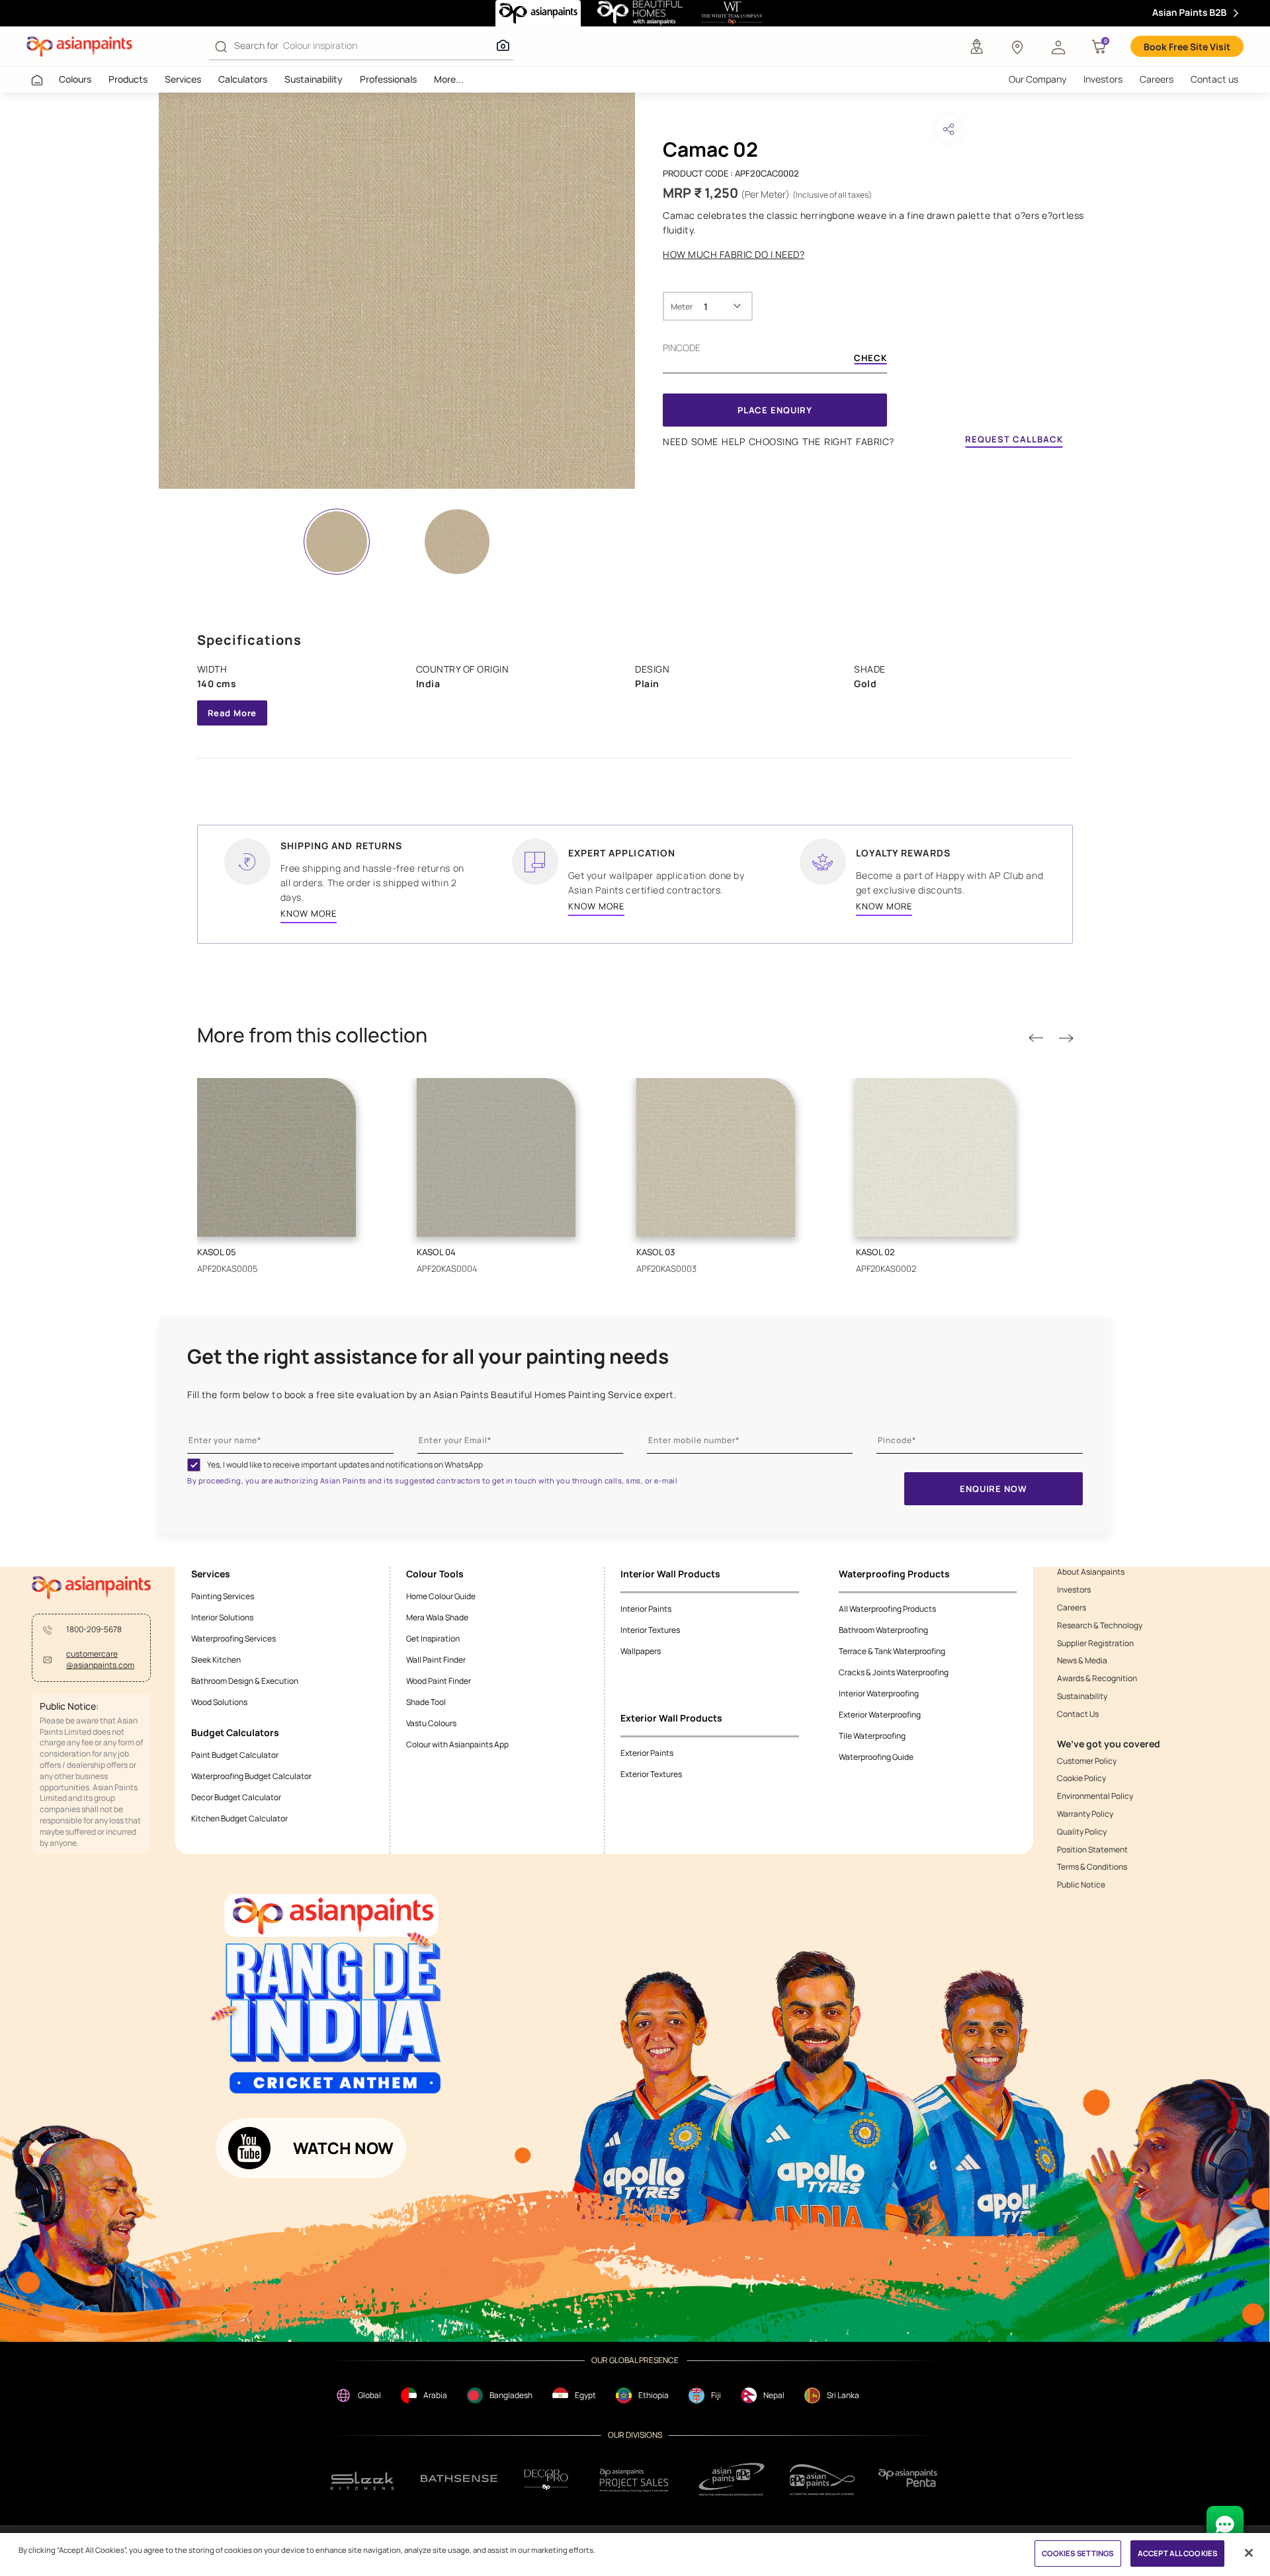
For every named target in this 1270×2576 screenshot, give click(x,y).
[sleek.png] (363, 2480)
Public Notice (1081, 1885)
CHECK (870, 359)
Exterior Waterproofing (880, 1715)
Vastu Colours (431, 1723)
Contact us (1214, 79)
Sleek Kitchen (216, 1660)
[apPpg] (822, 2480)
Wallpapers (641, 1651)
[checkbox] (194, 1465)
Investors (1103, 79)
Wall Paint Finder (436, 1660)
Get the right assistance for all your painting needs (428, 1356)
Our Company (1037, 79)
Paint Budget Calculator (235, 1755)
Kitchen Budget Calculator (239, 1818)
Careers (1157, 79)
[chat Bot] (1225, 2524)
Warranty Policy (1085, 1814)
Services (183, 79)
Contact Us (1078, 1714)
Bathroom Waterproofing (883, 1630)
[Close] (1249, 2553)
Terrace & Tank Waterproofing (892, 1651)
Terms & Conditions (1092, 1867)
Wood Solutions (219, 1702)
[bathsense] (459, 2479)
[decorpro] (546, 2480)
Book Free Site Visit (1187, 47)
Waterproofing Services (233, 1639)
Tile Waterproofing (872, 1736)
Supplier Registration (1095, 1643)
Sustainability (314, 79)
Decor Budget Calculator (236, 1797)
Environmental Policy (1095, 1796)
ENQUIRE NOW (993, 1489)
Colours (75, 79)
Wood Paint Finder (439, 1681)
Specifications (249, 640)
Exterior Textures (651, 1774)
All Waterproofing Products (887, 1609)
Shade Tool (426, 1702)
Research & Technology (1100, 1626)
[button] (1058, 46)
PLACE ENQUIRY (775, 410)
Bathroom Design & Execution (245, 1681)
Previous (1036, 1039)
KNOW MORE (309, 913)
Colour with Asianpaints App (457, 1744)
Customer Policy (1087, 1761)
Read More (233, 713)
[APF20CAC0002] (397, 291)
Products (128, 79)
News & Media (1082, 1661)
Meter (682, 307)
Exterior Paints (647, 1753)
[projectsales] (634, 2480)
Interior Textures (650, 1630)
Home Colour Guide (441, 1596)
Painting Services (223, 1596)
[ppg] (732, 2479)
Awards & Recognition (1097, 1679)
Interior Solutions (222, 1617)
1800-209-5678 (94, 1630)
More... (449, 79)
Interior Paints (646, 1609)
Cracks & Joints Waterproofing (894, 1672)
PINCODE (682, 348)
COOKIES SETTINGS (1078, 2553)
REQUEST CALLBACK (1014, 439)
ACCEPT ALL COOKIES (1177, 2553)
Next (1066, 1039)
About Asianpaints (1091, 1572)
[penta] (910, 2480)
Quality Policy (1082, 1832)
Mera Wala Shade (437, 1617)
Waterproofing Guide (876, 1757)
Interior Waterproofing (879, 1693)
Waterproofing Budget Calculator (251, 1776)
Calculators (243, 79)
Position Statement (1092, 1850)
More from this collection (312, 1035)
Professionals (388, 79)
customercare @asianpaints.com (100, 1660)
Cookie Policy (1081, 1778)
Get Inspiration (433, 1639)
